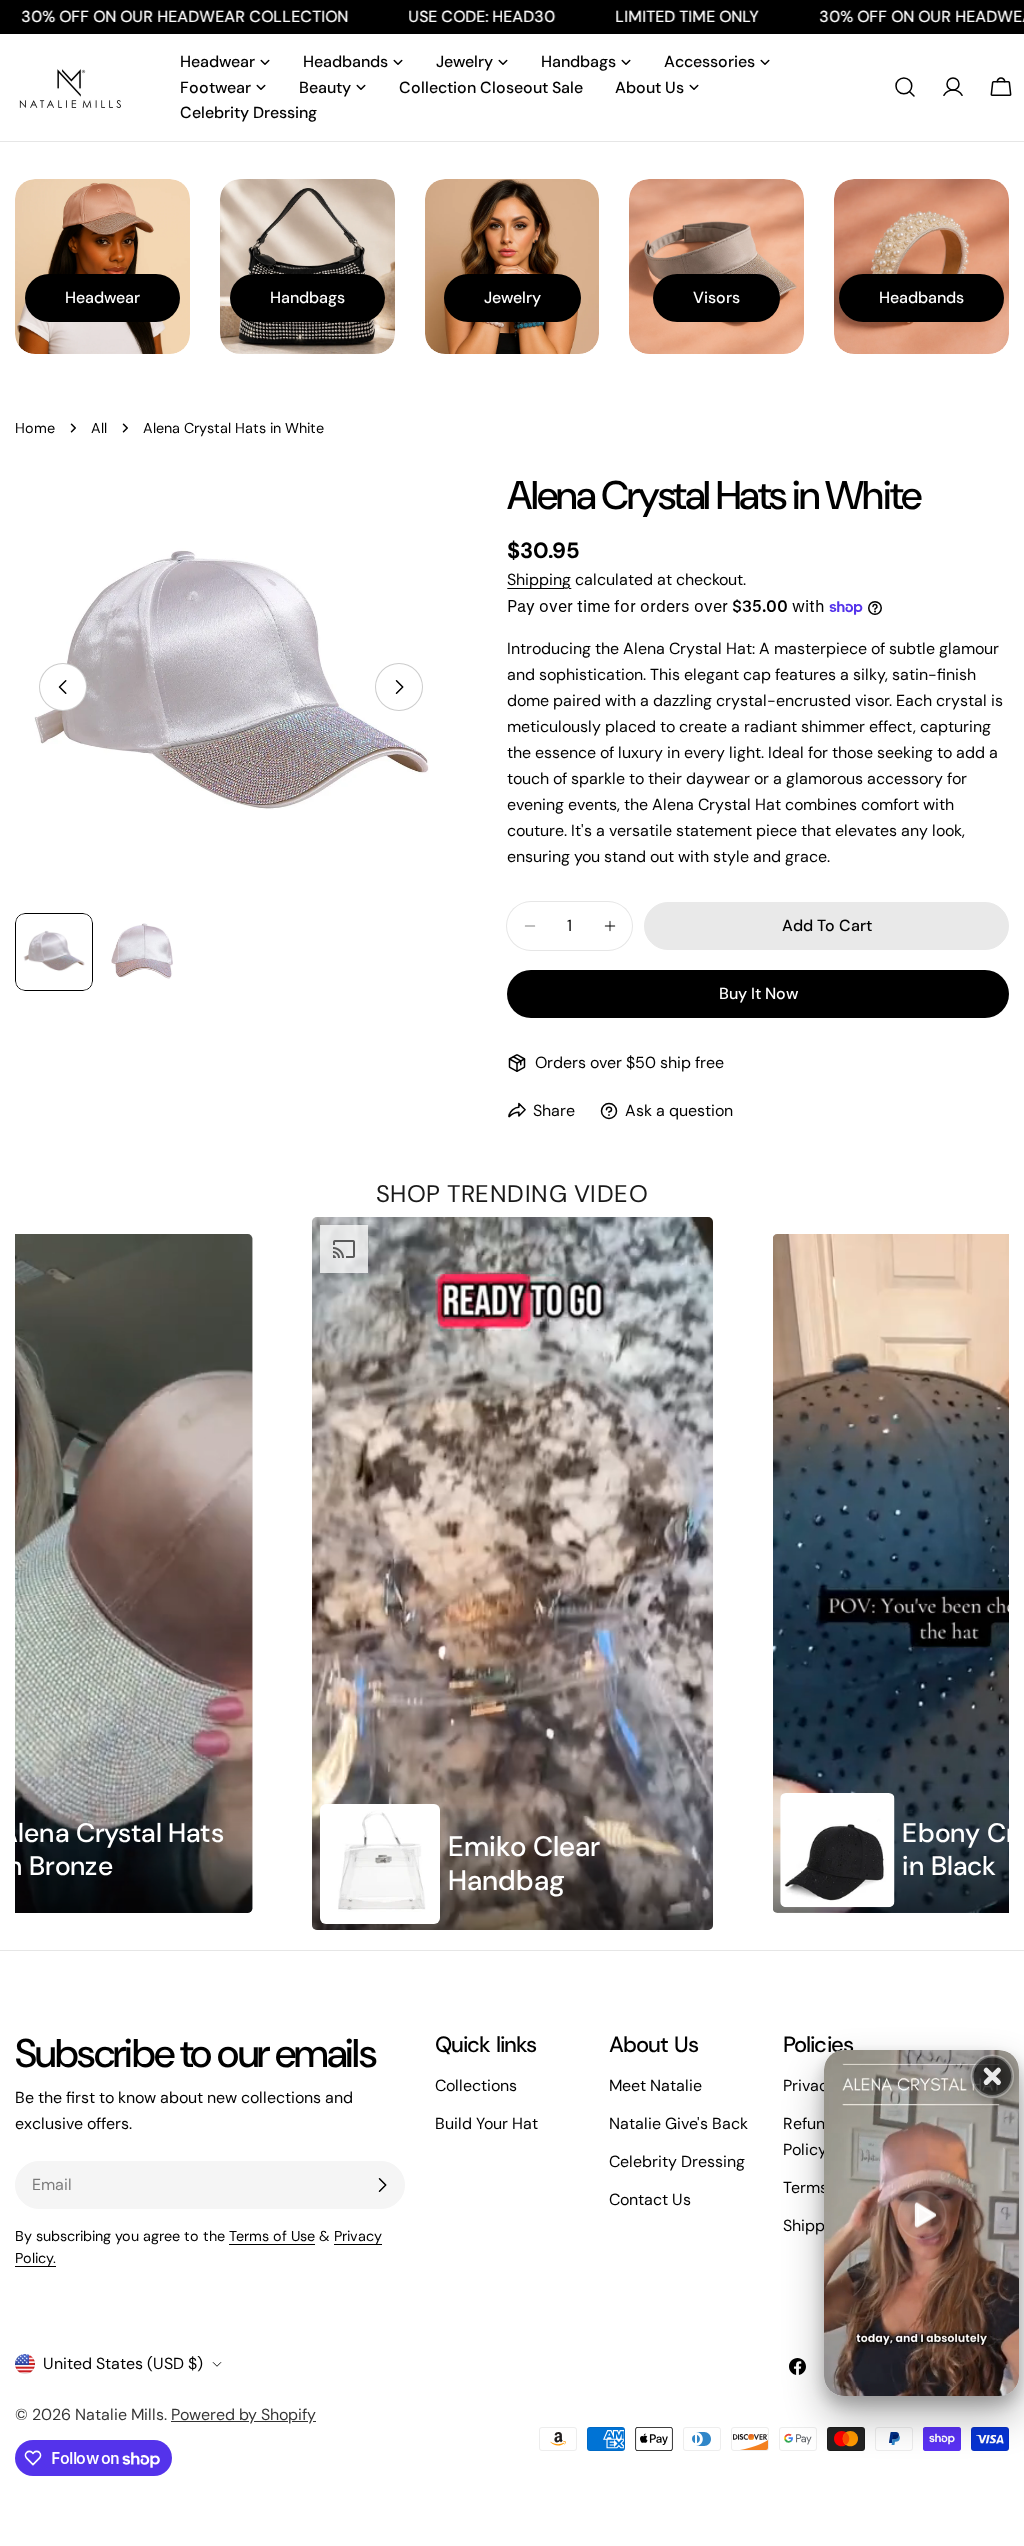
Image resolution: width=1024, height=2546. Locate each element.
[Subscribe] (382, 2185)
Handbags (307, 297)
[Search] (905, 87)
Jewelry (512, 297)
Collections (476, 2085)
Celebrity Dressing (677, 2161)
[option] (512, 1573)
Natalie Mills (119, 2414)
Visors (716, 297)
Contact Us (650, 2199)
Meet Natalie (655, 2085)
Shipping (539, 579)
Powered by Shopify (243, 2414)
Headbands (921, 297)
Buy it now (758, 993)
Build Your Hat (486, 2123)
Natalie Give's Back (678, 2123)
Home (35, 428)
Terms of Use (272, 2236)
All (99, 428)
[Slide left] (63, 687)
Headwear (102, 297)
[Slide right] (399, 687)
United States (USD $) (123, 2363)
